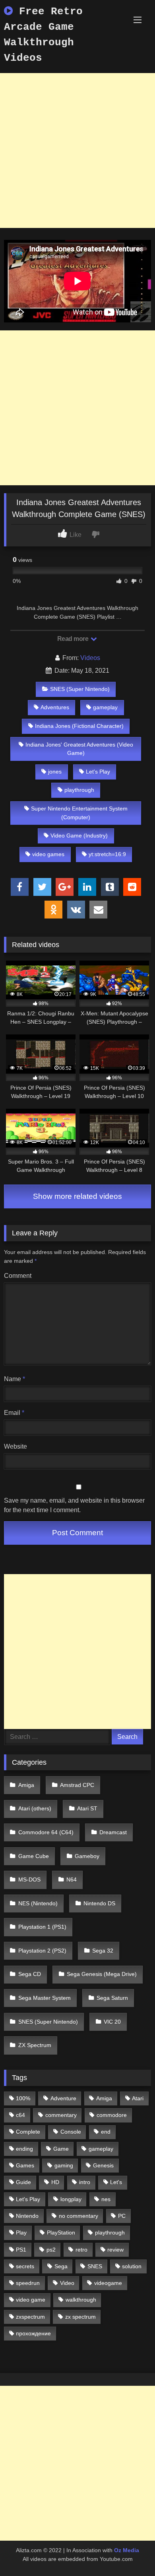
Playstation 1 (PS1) (42, 1927)
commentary (61, 2115)
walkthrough (81, 2300)
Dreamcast (113, 1832)
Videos (90, 658)
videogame (108, 2283)
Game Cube (34, 1856)
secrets (25, 2266)
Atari (138, 2098)
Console (71, 2132)
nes (106, 2199)
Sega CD (30, 1974)
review (115, 2250)
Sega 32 (103, 1951)
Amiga (26, 1785)
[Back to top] (130, 2552)
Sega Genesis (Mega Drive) (102, 1974)
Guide (23, 2182)
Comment (18, 1276)
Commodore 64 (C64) (46, 1832)
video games (48, 854)
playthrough (79, 790)
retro (81, 2250)
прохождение (33, 2333)
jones (55, 772)
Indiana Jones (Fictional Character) (79, 726)
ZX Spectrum (35, 2045)
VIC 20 (112, 2022)
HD (55, 2182)
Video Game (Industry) (79, 836)
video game (31, 2300)
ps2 (51, 2250)
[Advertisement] (77, 151)
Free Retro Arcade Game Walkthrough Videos (43, 35)
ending (24, 2149)
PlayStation (61, 2233)
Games (25, 2165)
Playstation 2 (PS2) (42, 1951)
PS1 (21, 2250)
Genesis (103, 2165)
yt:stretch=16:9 (107, 854)
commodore (112, 2115)
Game (61, 2149)
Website (15, 1446)
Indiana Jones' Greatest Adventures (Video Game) (79, 749)
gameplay (105, 707)
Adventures (55, 707)
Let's (116, 2182)
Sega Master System (45, 1998)
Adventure (63, 2098)
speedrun (28, 2283)
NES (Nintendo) (38, 1903)
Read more (74, 639)
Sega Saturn (112, 1998)
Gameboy (87, 1856)
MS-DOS (29, 1879)
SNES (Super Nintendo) (80, 689)
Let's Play (98, 772)
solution (132, 2266)
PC (122, 2216)
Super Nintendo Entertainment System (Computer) (79, 813)
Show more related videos (77, 1196)
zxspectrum (30, 2317)
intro (85, 2182)
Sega (61, 2266)
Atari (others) (35, 1808)
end (106, 2132)
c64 (20, 2115)
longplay (71, 2199)
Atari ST (87, 1808)
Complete (28, 2132)
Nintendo (27, 2216)
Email (14, 1413)
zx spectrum (80, 2317)
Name (15, 1379)
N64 (72, 1879)
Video (67, 2283)
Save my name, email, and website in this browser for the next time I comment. (74, 1505)
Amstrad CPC (77, 1785)
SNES (95, 2266)
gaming (64, 2165)
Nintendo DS (99, 1903)
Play (21, 2233)
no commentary (78, 2216)
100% (23, 2098)
